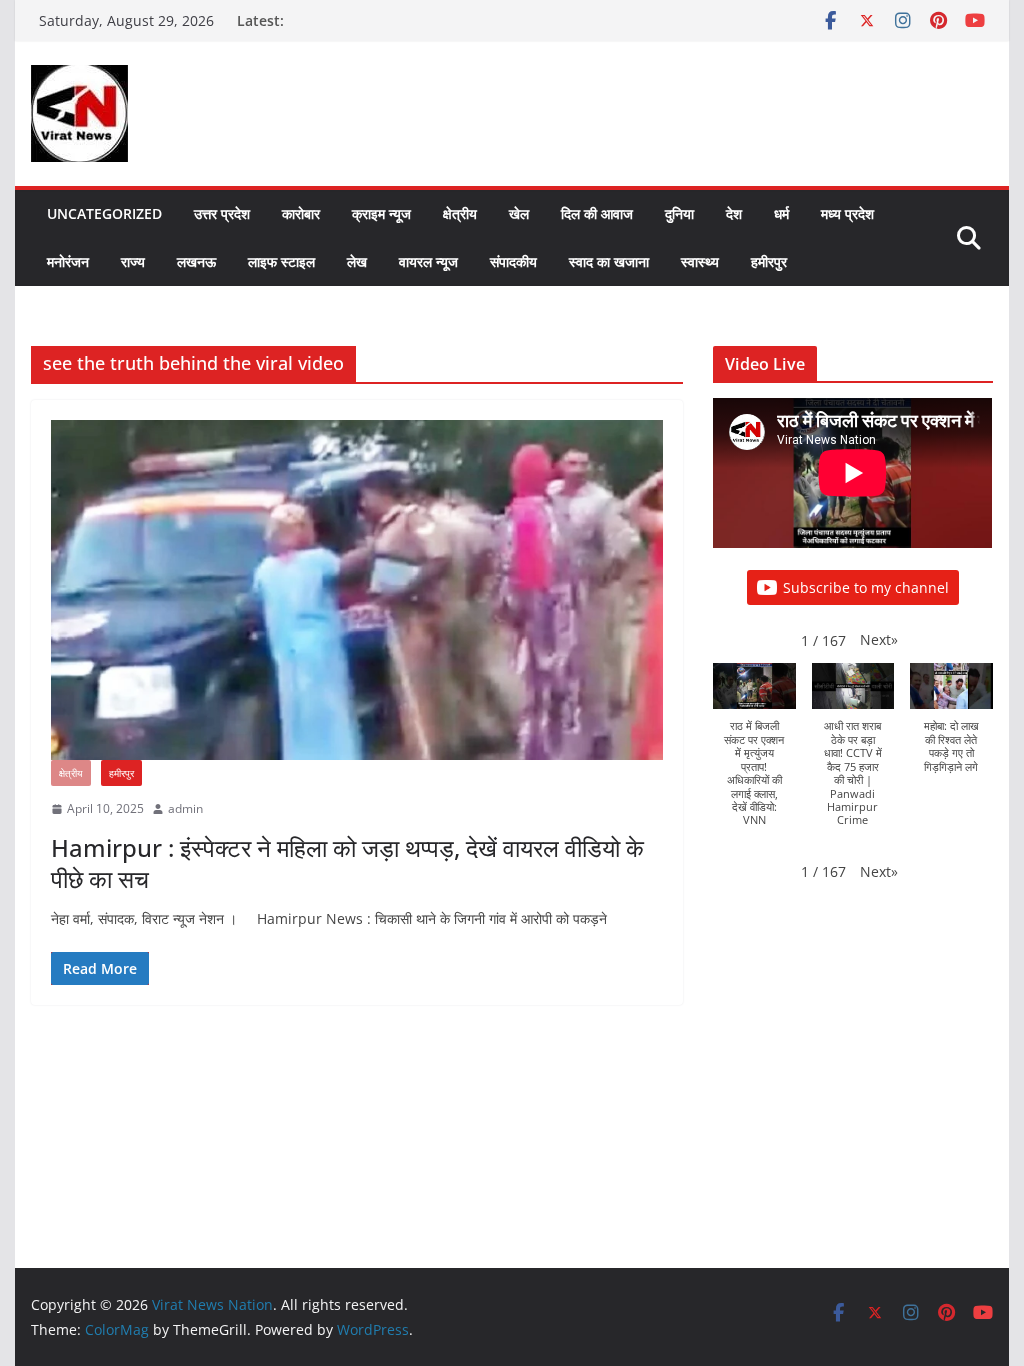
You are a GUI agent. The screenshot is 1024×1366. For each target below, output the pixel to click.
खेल (519, 213)
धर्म (781, 213)
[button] (879, 639)
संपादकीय (513, 261)
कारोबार (301, 213)
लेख (357, 261)
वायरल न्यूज (428, 261)
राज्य (133, 261)
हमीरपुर (769, 261)
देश (734, 213)
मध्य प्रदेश (847, 213)
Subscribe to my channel (866, 587)
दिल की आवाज (597, 213)
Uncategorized (104, 213)
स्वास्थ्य (700, 261)
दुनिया (679, 213)
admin (185, 808)
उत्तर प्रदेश (222, 213)
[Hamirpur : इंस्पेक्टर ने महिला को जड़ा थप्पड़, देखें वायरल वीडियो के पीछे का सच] (357, 590)
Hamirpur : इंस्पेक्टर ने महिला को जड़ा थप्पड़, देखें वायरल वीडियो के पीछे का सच (347, 863)
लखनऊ (196, 261)
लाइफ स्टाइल (281, 261)
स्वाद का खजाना (609, 261)
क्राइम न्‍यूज (381, 213)
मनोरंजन (68, 261)
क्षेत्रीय (460, 213)
